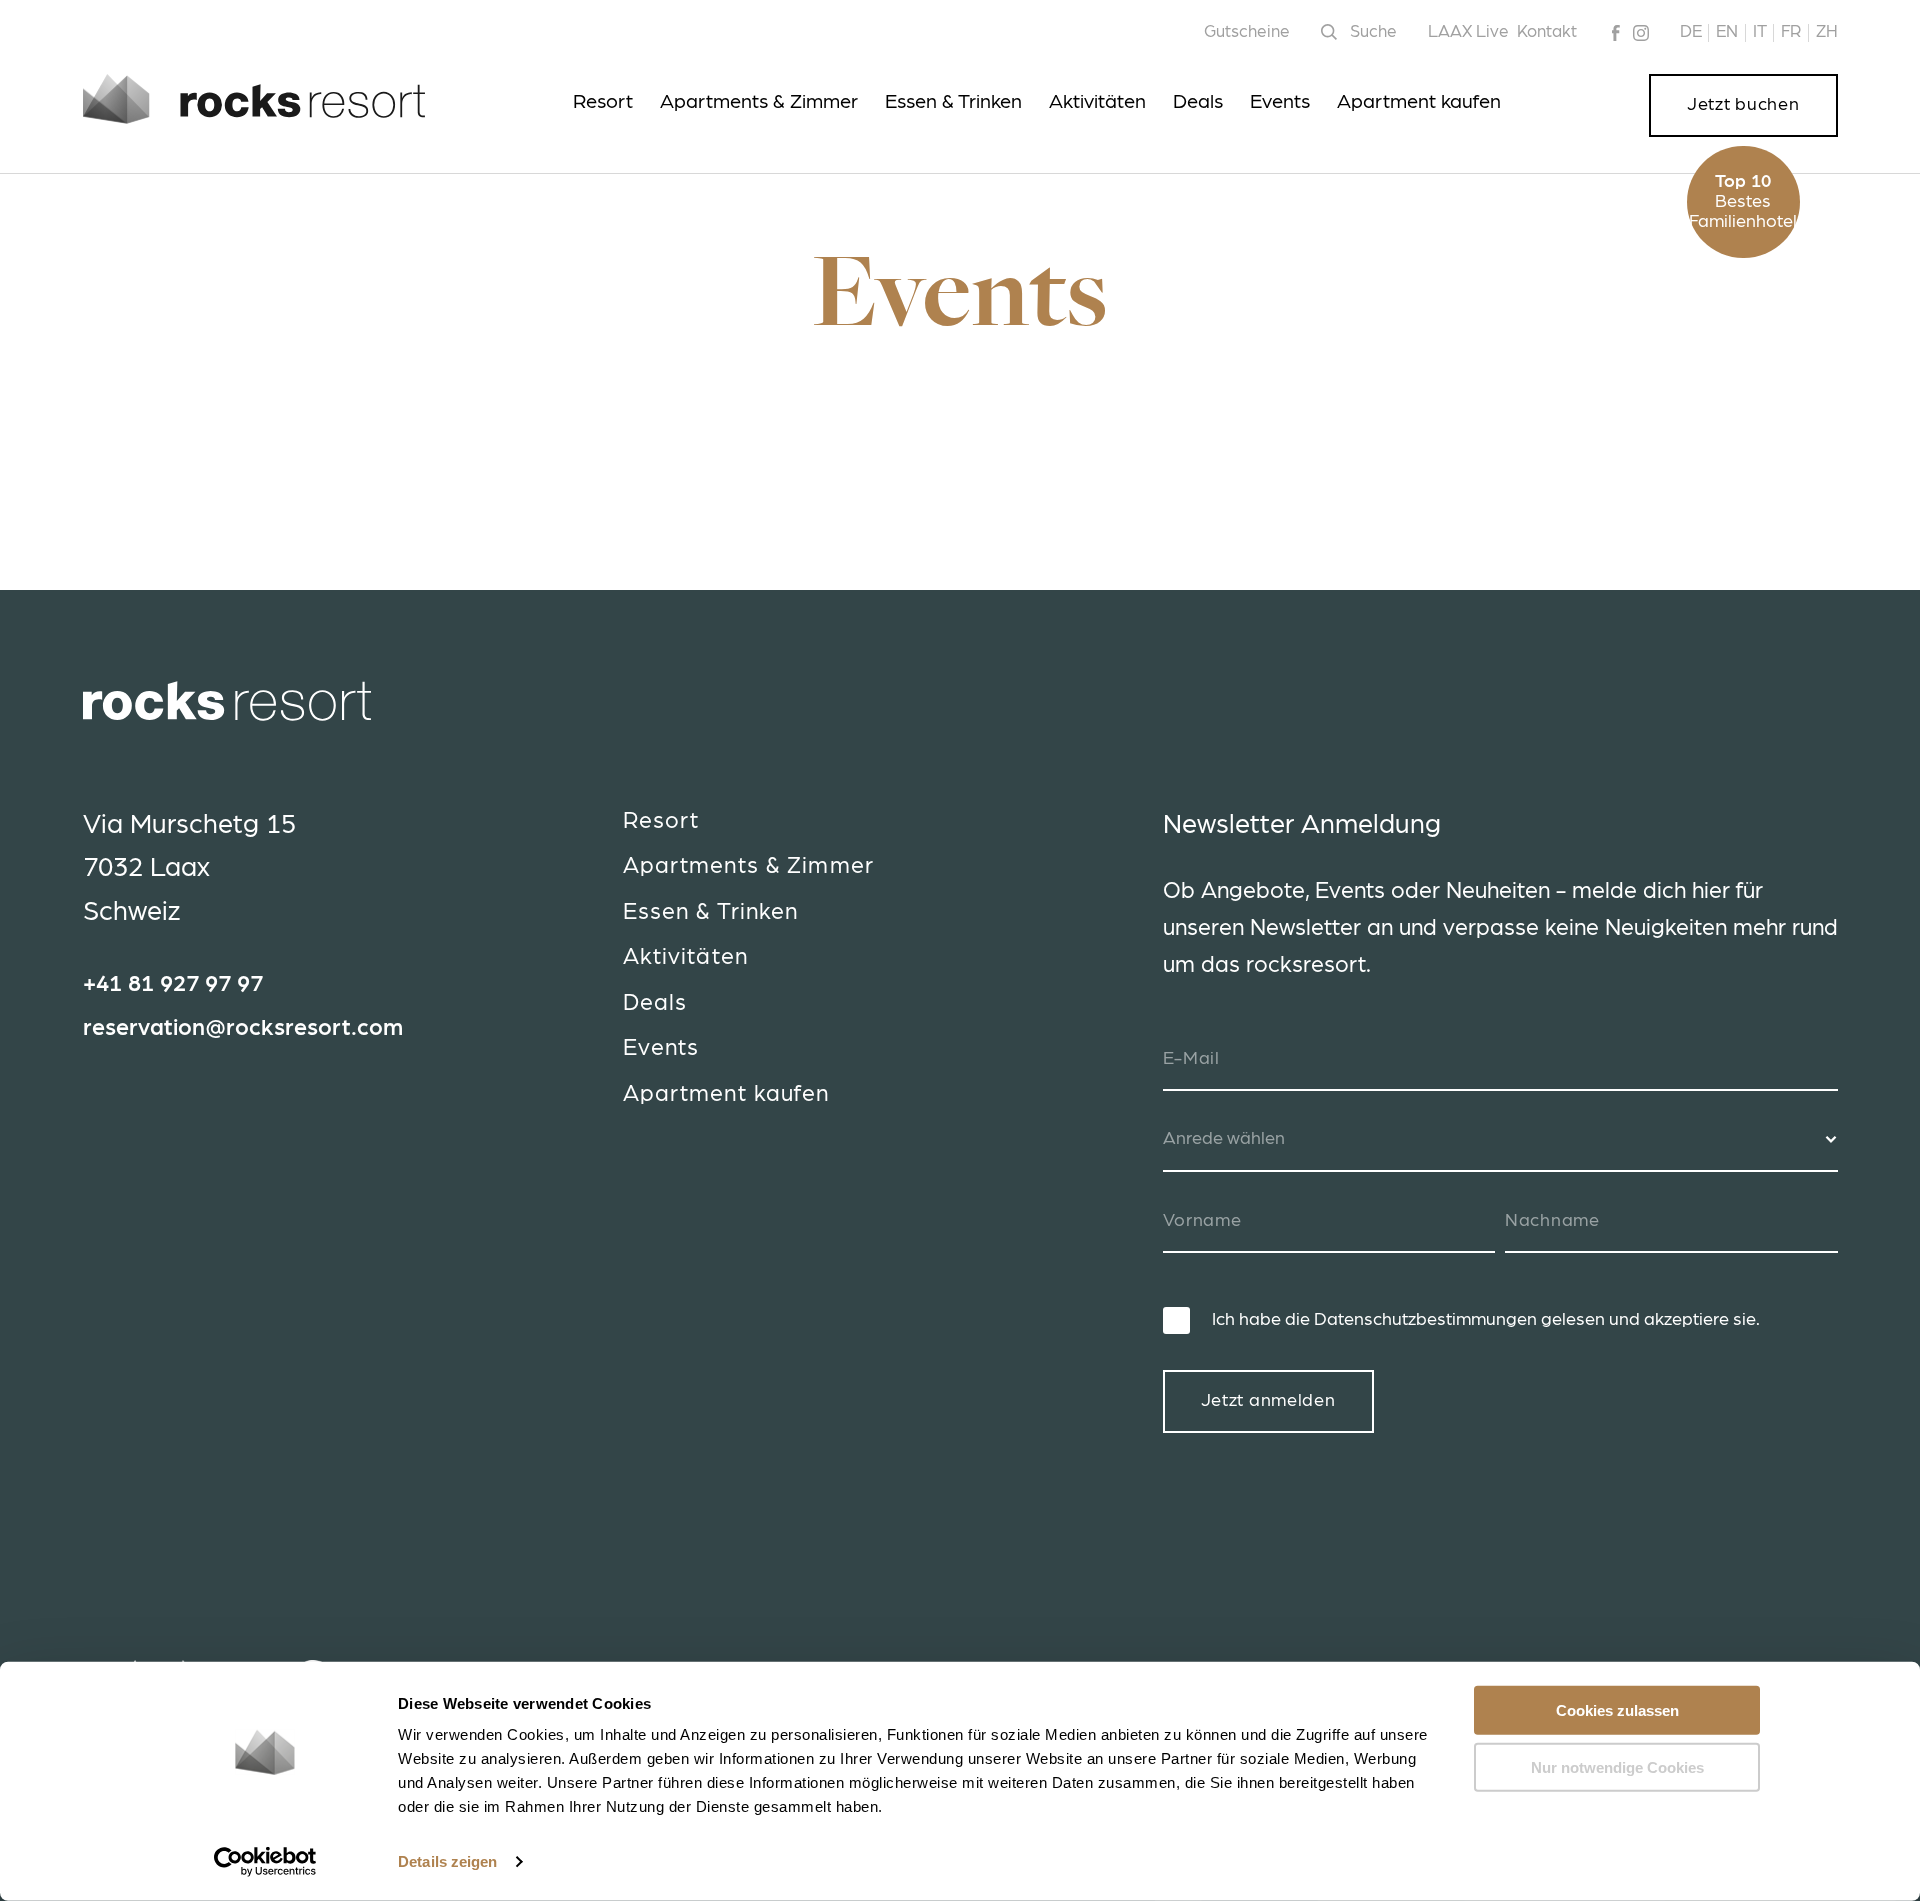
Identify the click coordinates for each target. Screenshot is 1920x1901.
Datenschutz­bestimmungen (1425, 1320)
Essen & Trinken (953, 102)
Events (1280, 102)
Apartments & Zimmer (759, 102)
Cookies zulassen (1617, 1710)
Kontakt (1547, 31)
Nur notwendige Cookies (1617, 1766)
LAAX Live (1468, 31)
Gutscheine (1247, 31)
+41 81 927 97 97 (173, 984)
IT (1760, 31)
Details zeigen (447, 1861)
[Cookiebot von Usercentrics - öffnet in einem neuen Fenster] (265, 1862)
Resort (603, 102)
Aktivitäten (1097, 102)
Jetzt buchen (1743, 105)
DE (1691, 31)
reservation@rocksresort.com (243, 1028)
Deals (1198, 102)
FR (1791, 31)
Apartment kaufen (1419, 102)
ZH (1827, 31)
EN (1727, 31)
